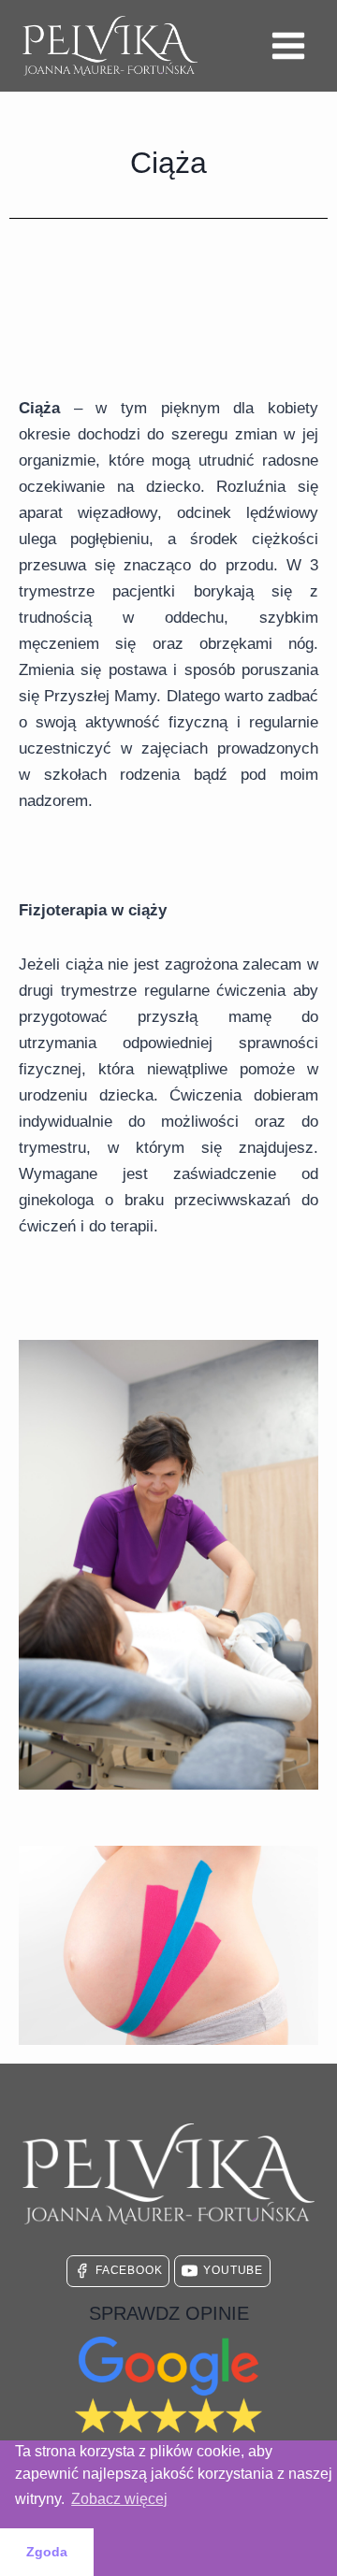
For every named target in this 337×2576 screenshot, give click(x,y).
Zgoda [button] (47, 2552)
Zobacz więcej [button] (119, 2499)
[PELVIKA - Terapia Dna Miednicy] (110, 46)
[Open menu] (288, 45)
